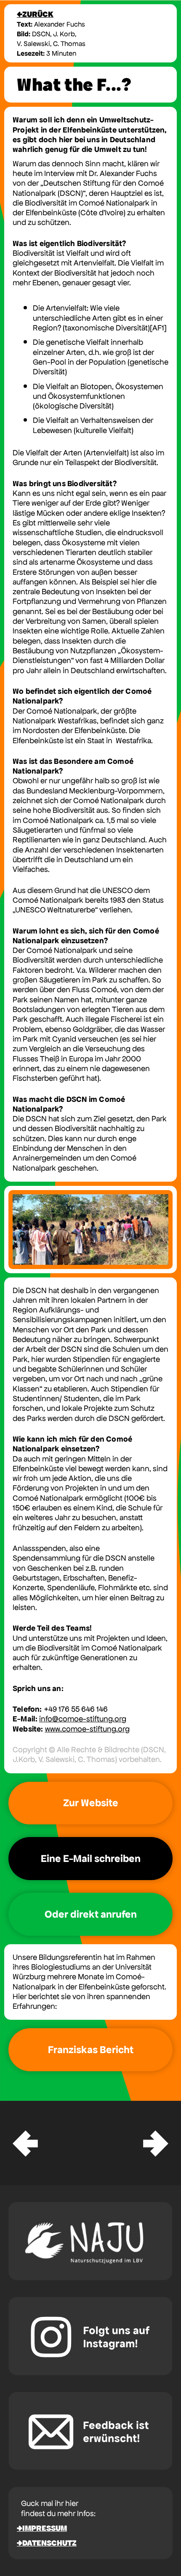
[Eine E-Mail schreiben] (90, 1859)
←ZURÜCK (35, 14)
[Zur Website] (90, 1803)
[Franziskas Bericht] (90, 2050)
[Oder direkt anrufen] (90, 1914)
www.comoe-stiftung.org (87, 1729)
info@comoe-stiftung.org (83, 1719)
